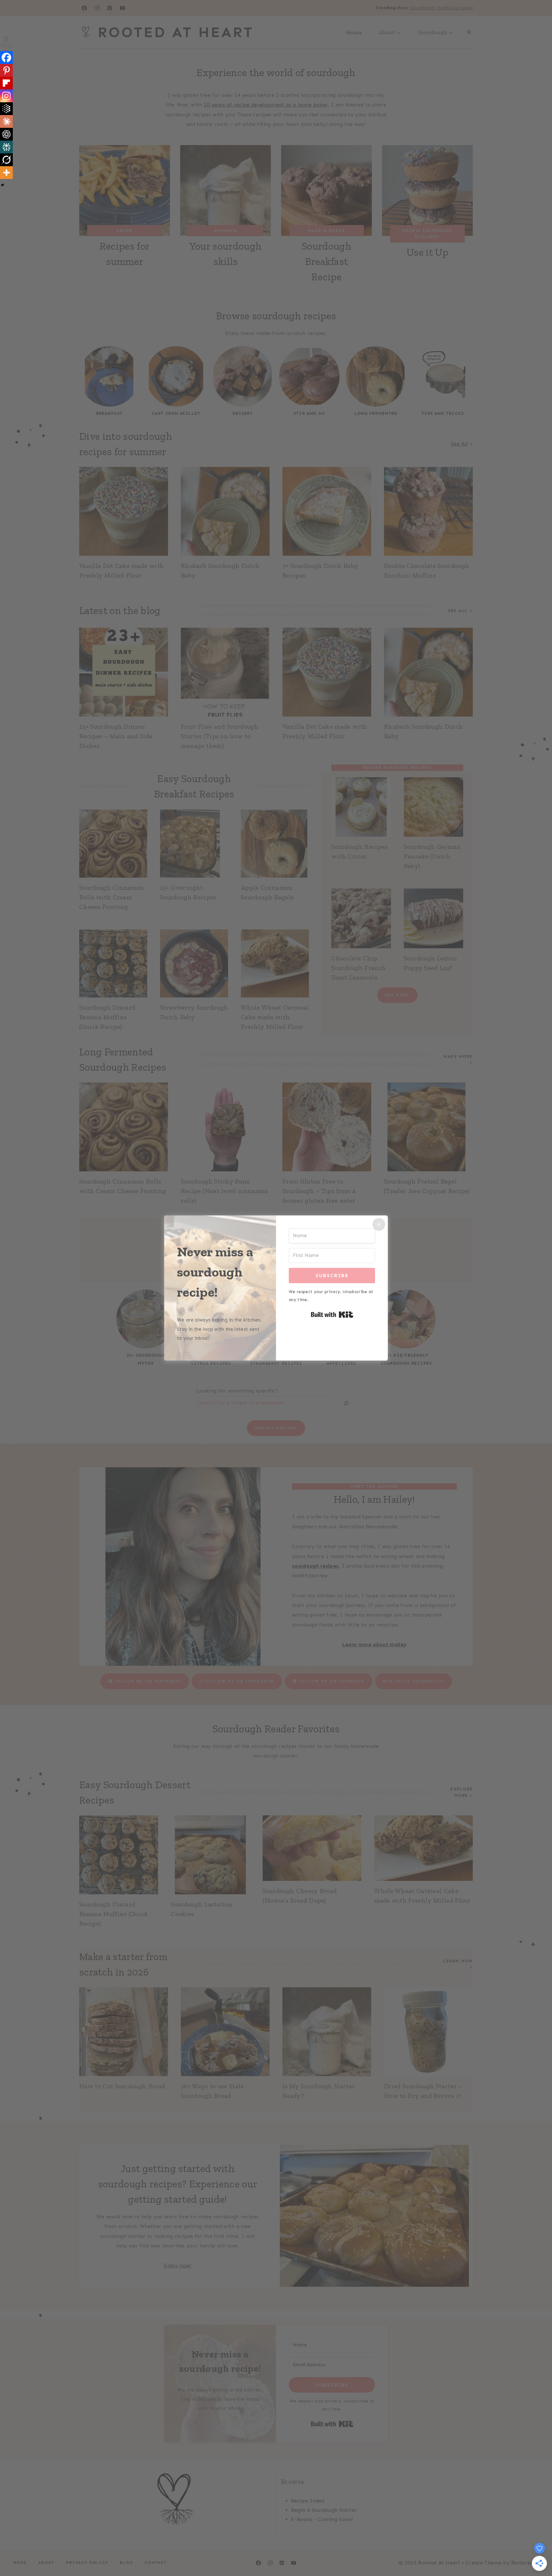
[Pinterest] (6, 70)
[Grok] (6, 160)
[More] (6, 173)
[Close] (379, 1224)
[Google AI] (6, 109)
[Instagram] (6, 96)
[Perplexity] (6, 147)
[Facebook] (6, 58)
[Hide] (3, 185)
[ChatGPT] (6, 134)
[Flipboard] (6, 83)
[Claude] (6, 121)
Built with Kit (332, 1315)
